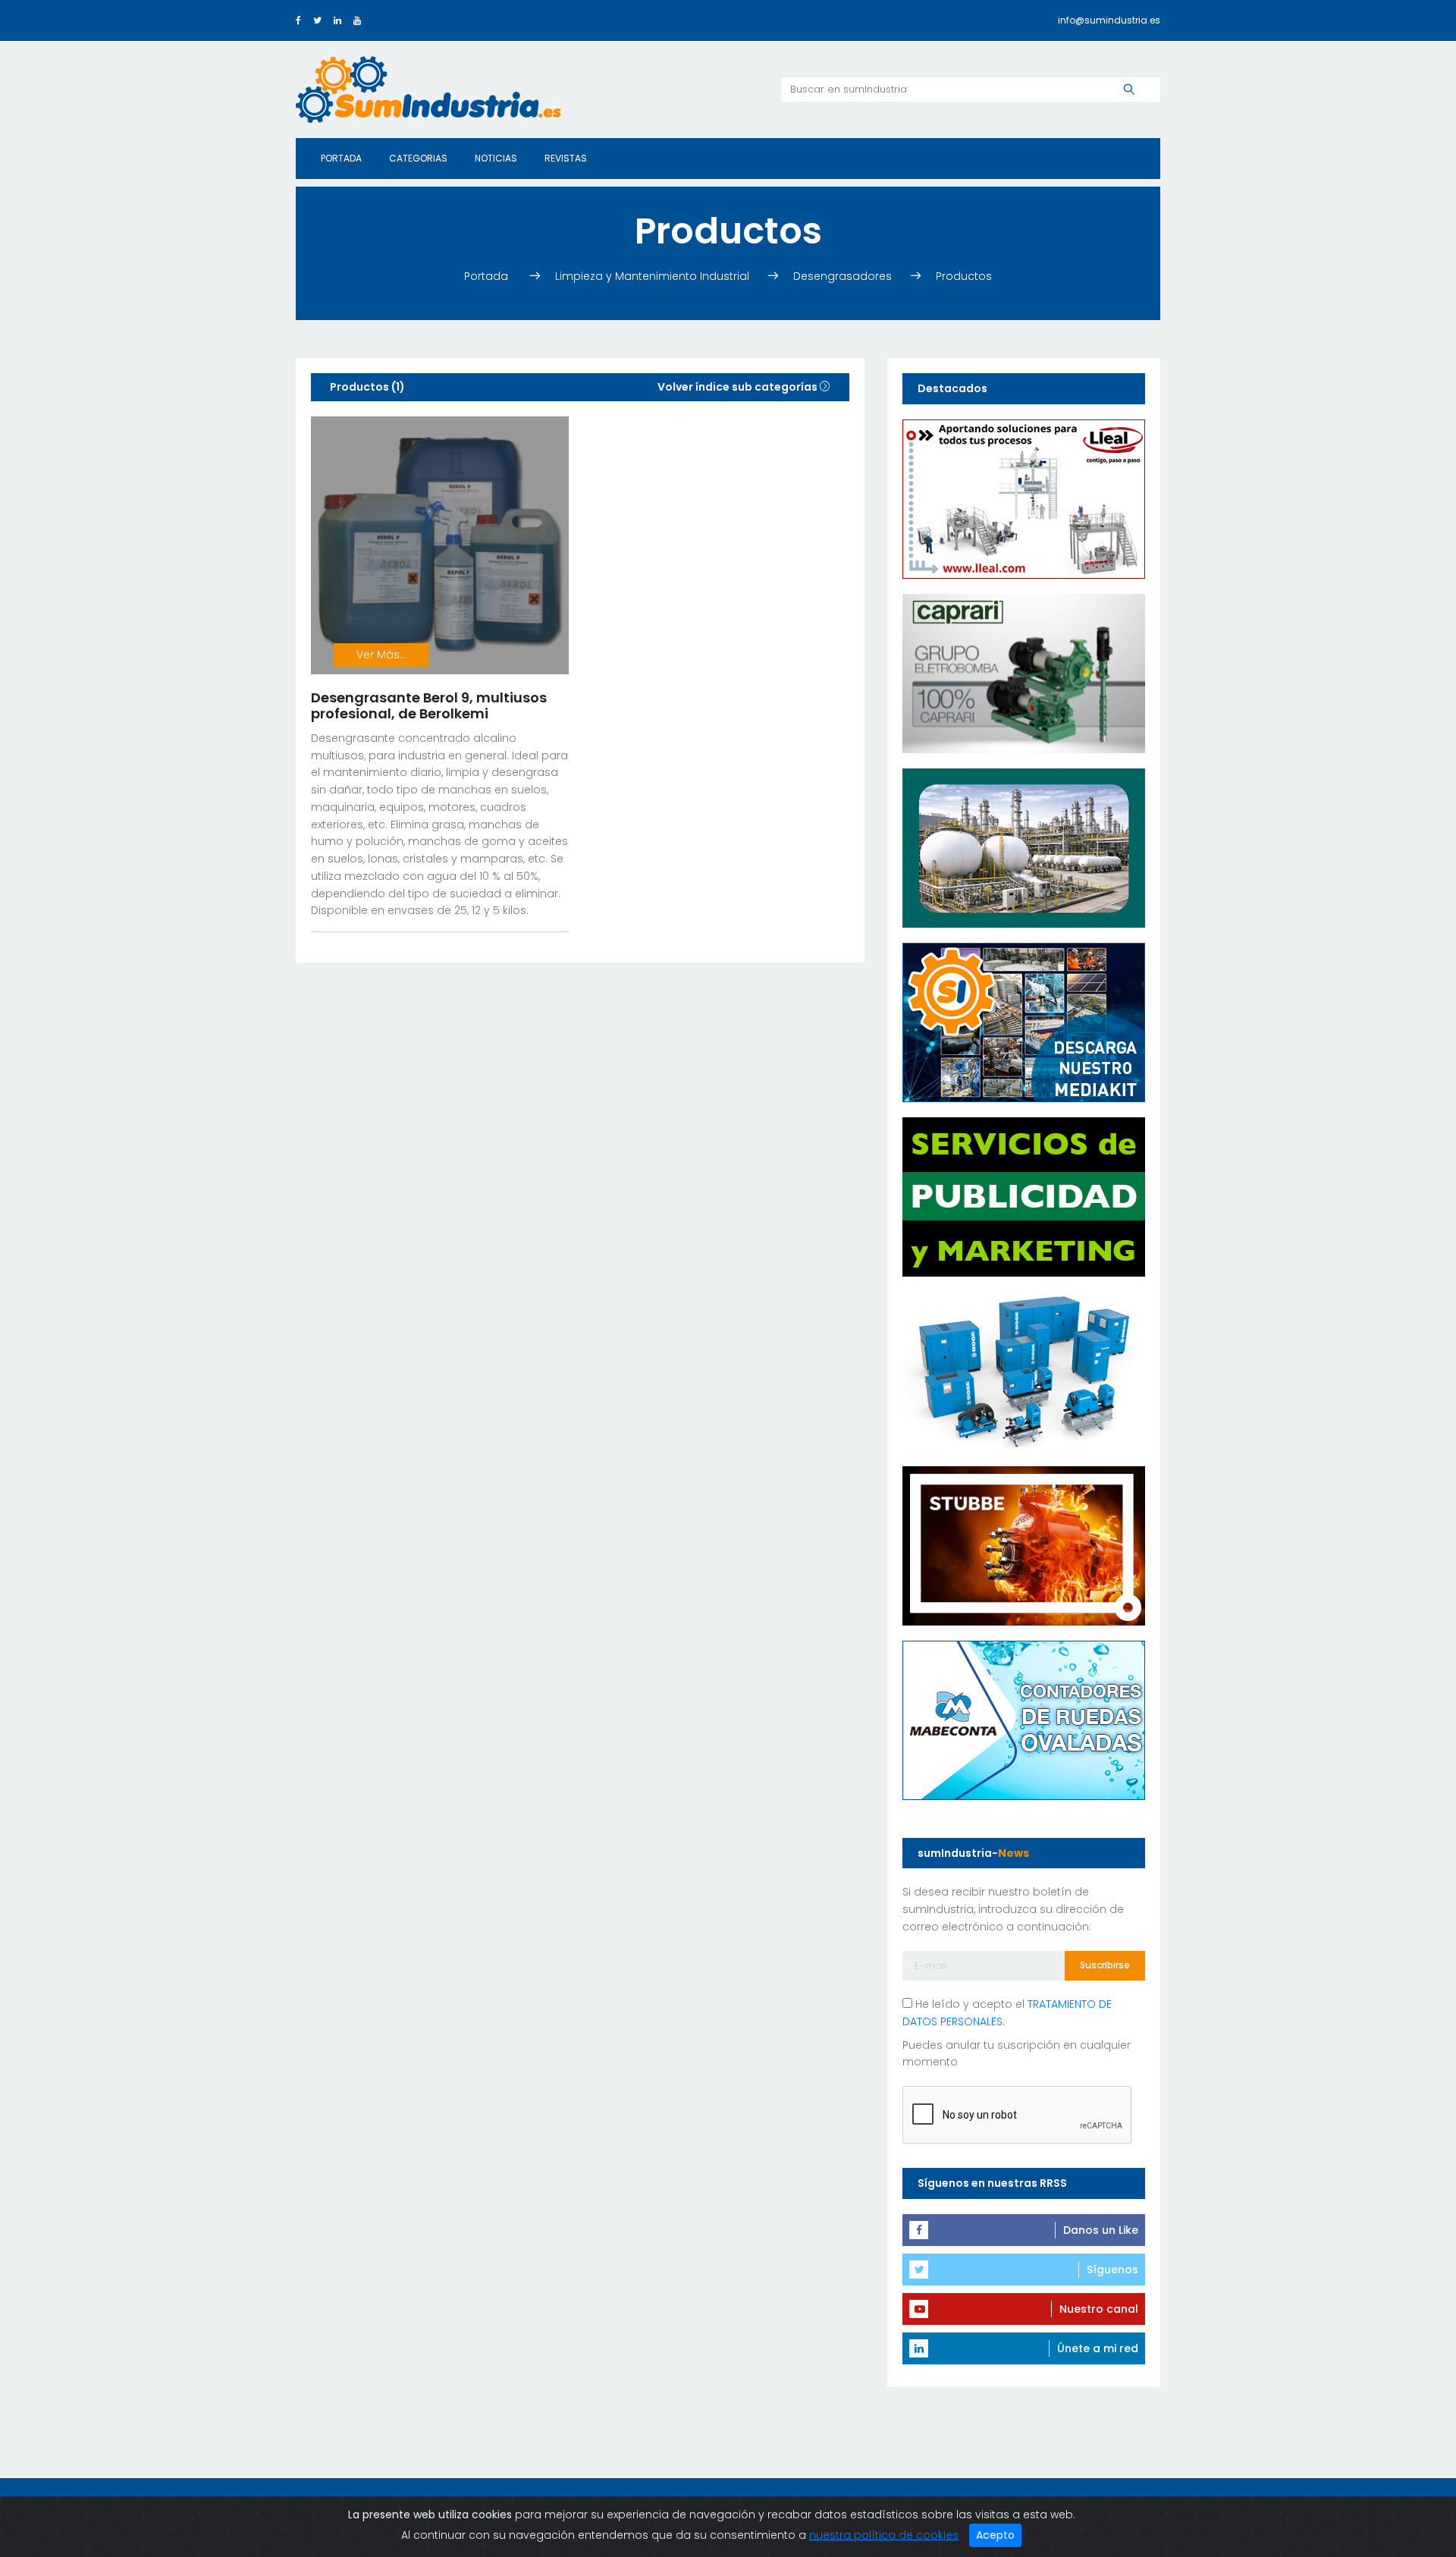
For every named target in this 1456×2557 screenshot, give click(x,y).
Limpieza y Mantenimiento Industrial (654, 276)
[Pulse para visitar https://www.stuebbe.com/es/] (1024, 1544)
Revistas (566, 158)
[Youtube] (357, 20)
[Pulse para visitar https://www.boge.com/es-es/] (1024, 1370)
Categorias (418, 158)
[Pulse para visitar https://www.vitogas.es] (1024, 847)
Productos (964, 276)
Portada (341, 158)
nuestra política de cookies (884, 2535)
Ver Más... (381, 655)
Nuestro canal (1099, 2309)
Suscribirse (1105, 1965)
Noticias (496, 158)
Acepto (995, 2535)
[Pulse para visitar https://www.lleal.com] (1024, 498)
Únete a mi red (1098, 2348)
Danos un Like (1101, 2230)
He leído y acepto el (1007, 2013)
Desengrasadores (843, 276)
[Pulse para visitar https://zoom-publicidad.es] (1024, 1195)
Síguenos (1112, 2270)
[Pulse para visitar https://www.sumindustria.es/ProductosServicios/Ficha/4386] (1024, 1021)
